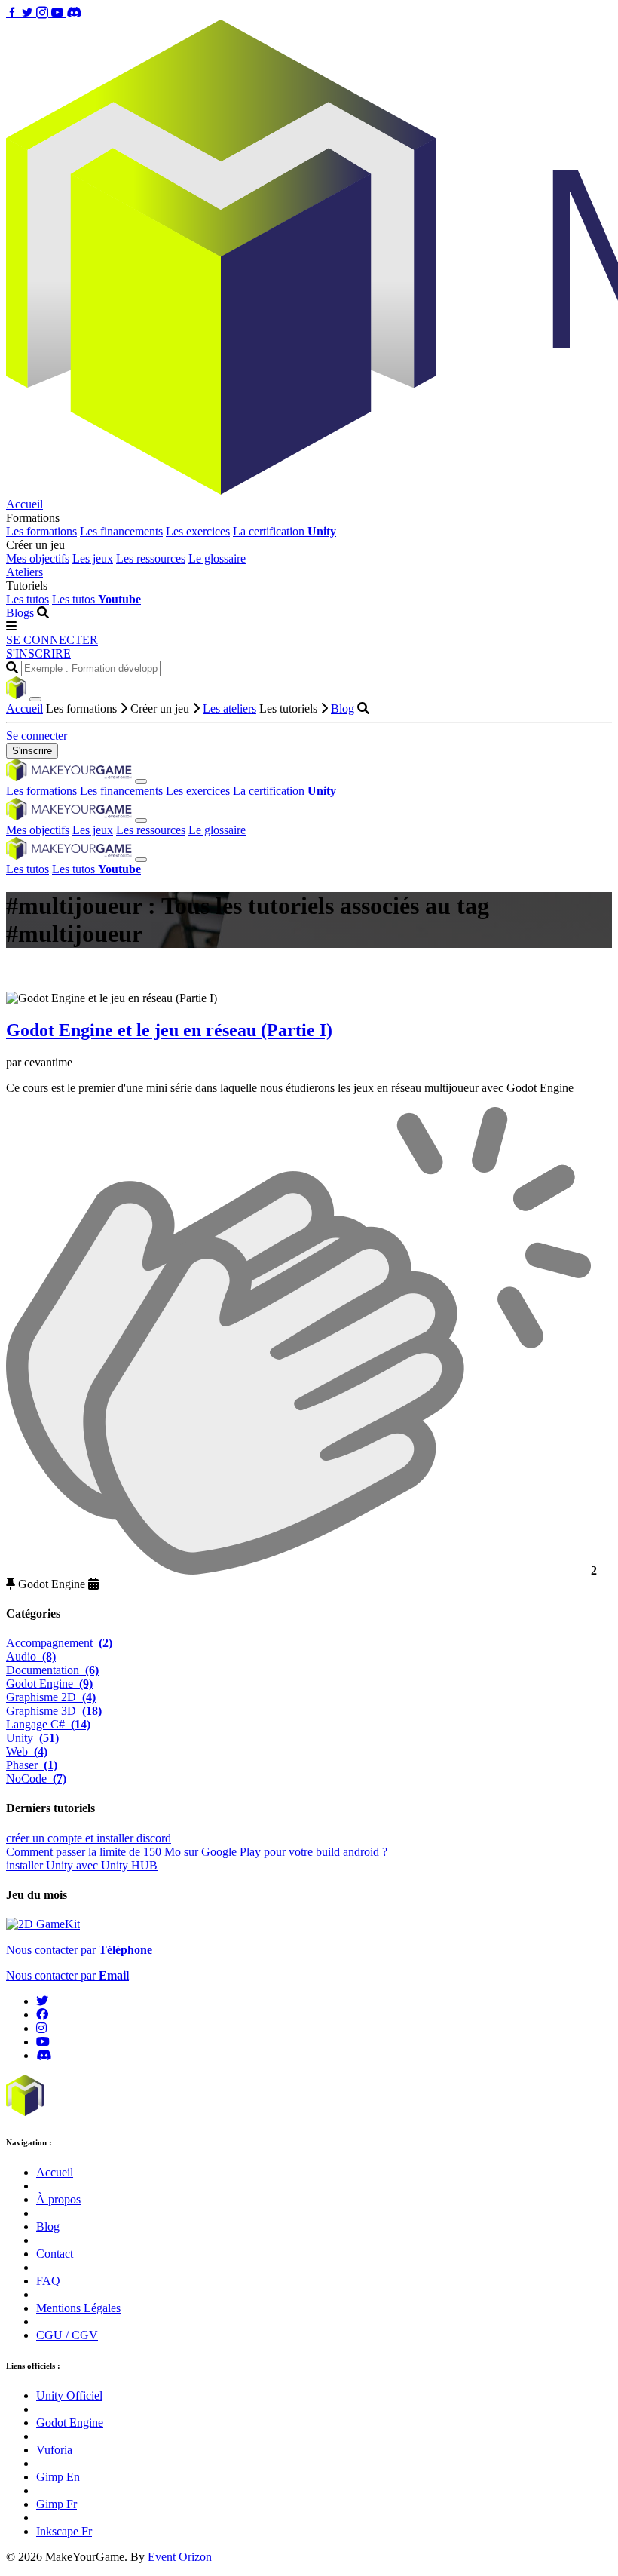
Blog (343, 708)
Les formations (41, 531)
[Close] (35, 699)
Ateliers (24, 572)
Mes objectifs (38, 558)
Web (27, 1751)
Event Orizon (180, 2557)
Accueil (24, 504)
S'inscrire (32, 751)
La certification (285, 531)
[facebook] (42, 2015)
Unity (32, 1738)
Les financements (121, 531)
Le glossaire (217, 558)
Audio (31, 1656)
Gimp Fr (57, 2504)
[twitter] (42, 2001)
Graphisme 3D (54, 1711)
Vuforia (54, 2450)
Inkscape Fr (64, 2531)
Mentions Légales (78, 2308)
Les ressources (151, 558)
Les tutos (28, 599)
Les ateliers (229, 708)
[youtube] (43, 2042)
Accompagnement (59, 1643)
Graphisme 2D (51, 1697)
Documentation (52, 1670)
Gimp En (58, 2477)
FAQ (48, 2281)
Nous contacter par (79, 1950)
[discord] (44, 2055)
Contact (55, 2254)
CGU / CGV (67, 2335)
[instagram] (41, 2028)
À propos (58, 2199)
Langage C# (48, 1724)
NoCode (36, 1779)
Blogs (21, 613)
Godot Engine (49, 1684)
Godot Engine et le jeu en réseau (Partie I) (169, 1030)
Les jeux (93, 558)
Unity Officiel (69, 2395)
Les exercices (198, 531)
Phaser (32, 1765)
